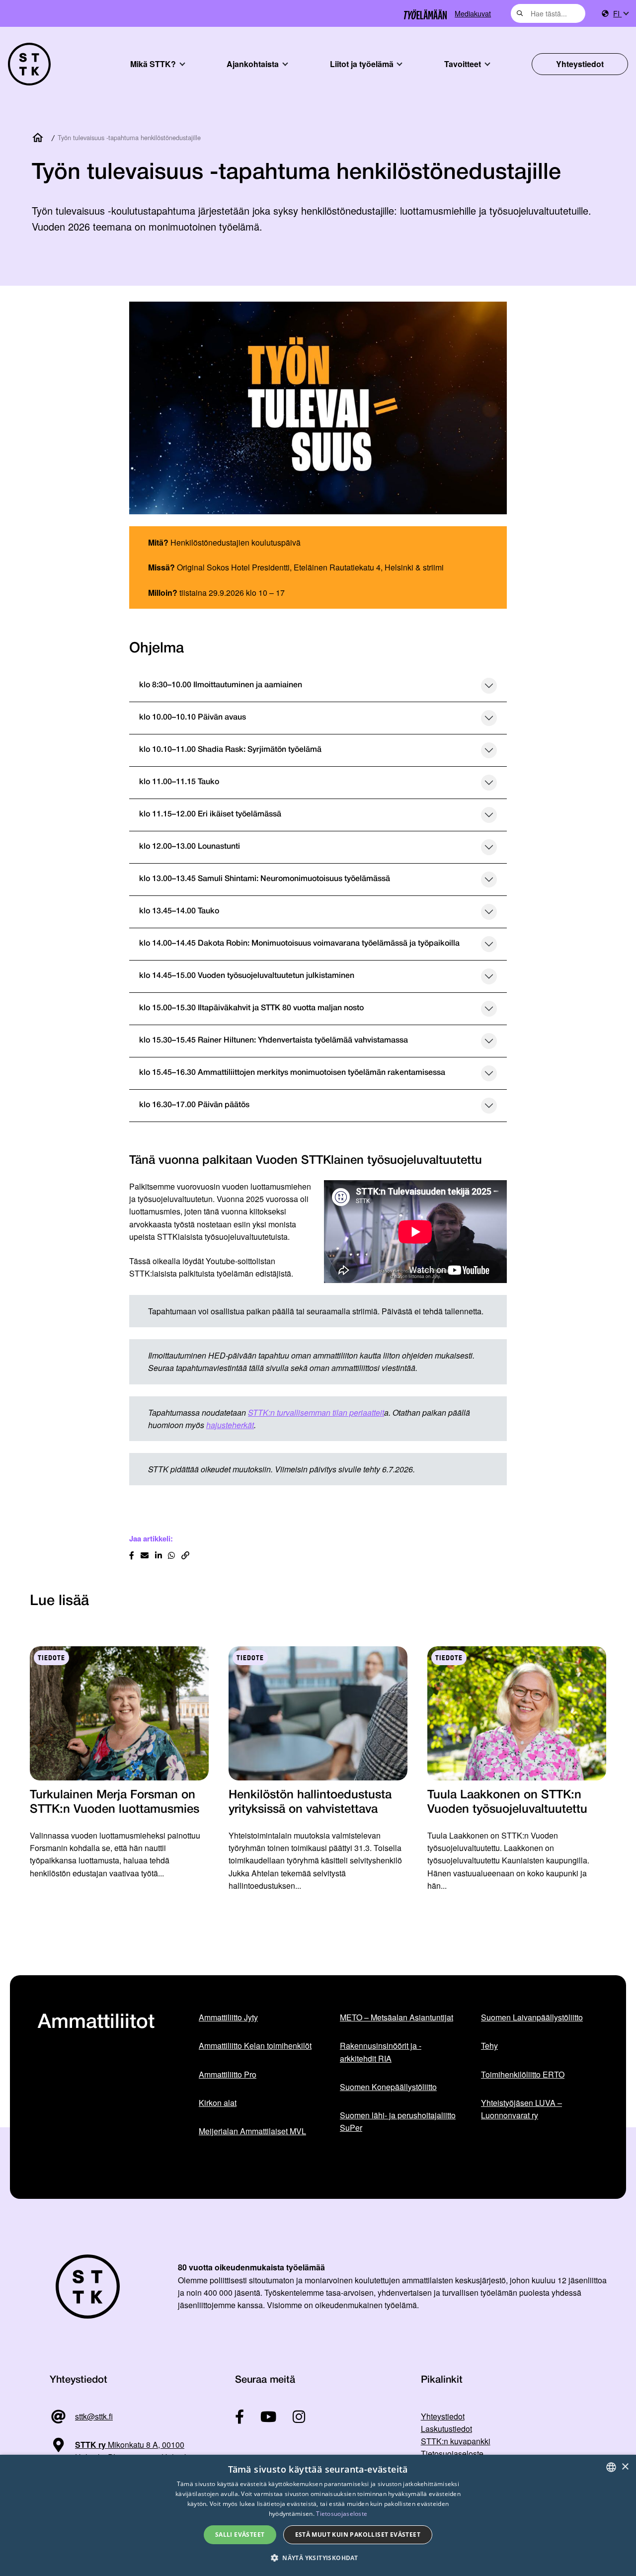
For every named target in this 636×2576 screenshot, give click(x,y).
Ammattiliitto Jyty (228, 2017)
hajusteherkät (230, 1425)
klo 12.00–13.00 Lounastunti (190, 847)
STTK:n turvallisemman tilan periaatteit (316, 1412)
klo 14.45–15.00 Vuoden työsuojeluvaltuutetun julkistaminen (247, 976)
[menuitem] (621, 14)
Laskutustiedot (446, 2429)
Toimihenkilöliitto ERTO (523, 2074)
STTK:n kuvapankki (456, 2441)
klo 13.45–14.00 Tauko (179, 911)
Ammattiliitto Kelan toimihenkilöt (255, 2046)
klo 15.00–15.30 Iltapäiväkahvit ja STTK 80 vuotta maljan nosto (251, 1008)
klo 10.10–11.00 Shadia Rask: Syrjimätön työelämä (230, 750)
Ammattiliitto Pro (228, 2074)
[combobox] (548, 13)
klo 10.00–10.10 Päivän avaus (193, 718)
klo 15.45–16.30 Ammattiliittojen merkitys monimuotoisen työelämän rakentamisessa (292, 1073)
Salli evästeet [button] (240, 2535)
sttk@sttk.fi (94, 2416)
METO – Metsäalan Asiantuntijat (397, 2017)
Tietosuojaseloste (452, 2454)
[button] (318, 2558)
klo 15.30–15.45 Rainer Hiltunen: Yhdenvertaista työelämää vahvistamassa (274, 1041)
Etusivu (40, 138)
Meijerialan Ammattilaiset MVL (252, 2131)
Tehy (489, 2046)
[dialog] (318, 2515)
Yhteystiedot (580, 64)
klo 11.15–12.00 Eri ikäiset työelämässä (210, 814)
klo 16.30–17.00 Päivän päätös (194, 1105)
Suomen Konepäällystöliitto (388, 2087)
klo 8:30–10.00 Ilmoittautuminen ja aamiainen (221, 685)
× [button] (625, 2467)
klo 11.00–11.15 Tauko (179, 782)
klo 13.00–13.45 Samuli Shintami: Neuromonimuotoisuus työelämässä (265, 879)
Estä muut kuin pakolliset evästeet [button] (358, 2535)
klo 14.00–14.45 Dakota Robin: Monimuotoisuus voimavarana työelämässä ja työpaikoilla (299, 944)
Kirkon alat (218, 2103)
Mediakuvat (473, 13)
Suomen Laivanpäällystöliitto (532, 2017)
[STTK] (29, 64)
